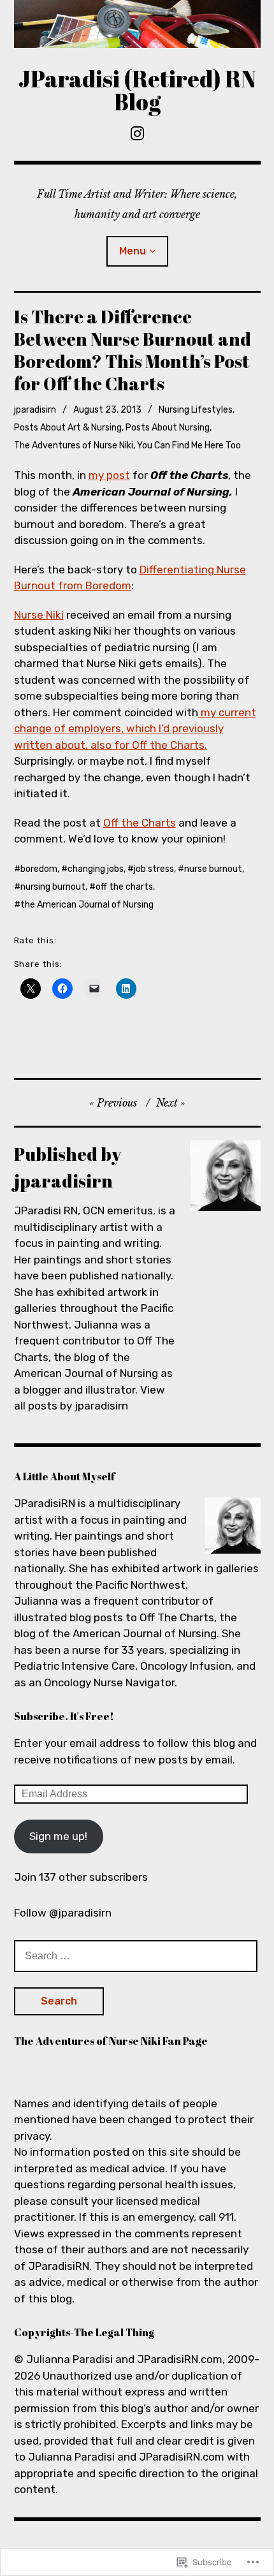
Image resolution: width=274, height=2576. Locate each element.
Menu (133, 251)
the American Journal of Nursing (87, 905)
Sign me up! (58, 1836)
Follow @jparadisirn (63, 1913)
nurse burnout (213, 869)
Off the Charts (140, 823)
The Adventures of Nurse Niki (74, 445)
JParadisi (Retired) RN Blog (137, 90)
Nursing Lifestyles (196, 410)
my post (109, 475)
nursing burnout (53, 887)
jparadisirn (35, 410)
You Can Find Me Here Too (189, 445)
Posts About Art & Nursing (68, 428)
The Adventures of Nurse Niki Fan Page (111, 2041)
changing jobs (96, 869)
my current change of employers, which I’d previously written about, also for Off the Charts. (135, 729)
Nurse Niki (39, 615)
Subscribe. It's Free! (64, 1716)
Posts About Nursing (168, 428)
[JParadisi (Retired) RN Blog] (137, 24)
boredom (39, 869)
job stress (154, 869)
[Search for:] (136, 1955)
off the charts (124, 887)
